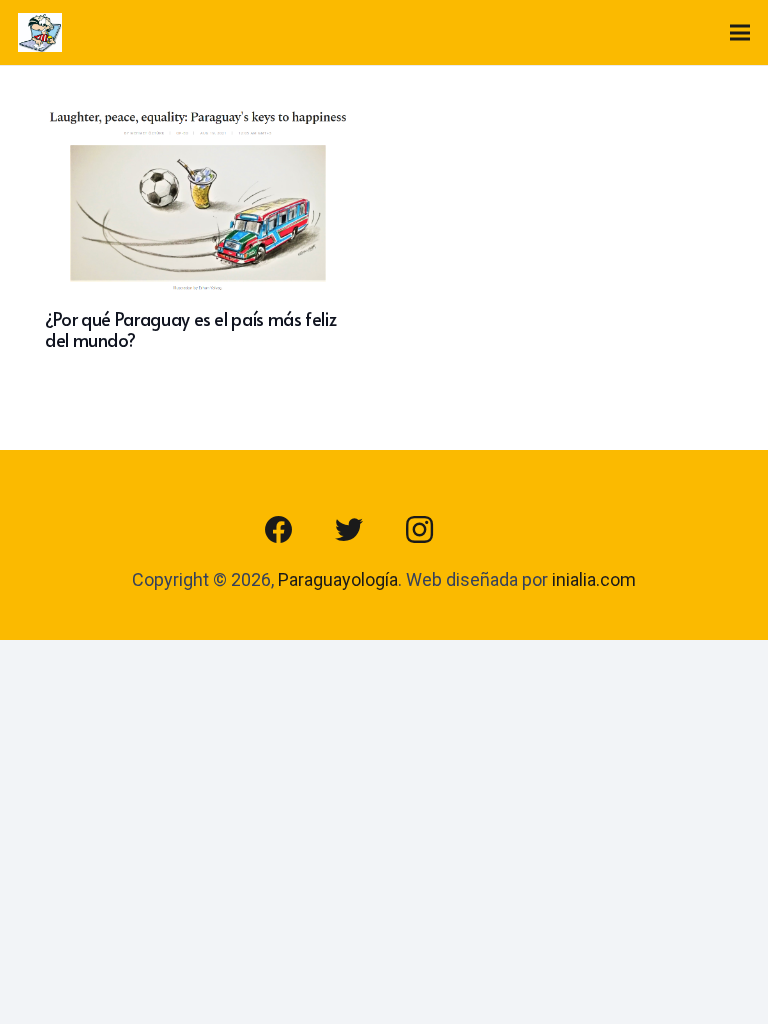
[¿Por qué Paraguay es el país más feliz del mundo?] (201, 124)
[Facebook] (279, 530)
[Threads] (489, 530)
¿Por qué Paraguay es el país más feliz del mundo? (190, 329)
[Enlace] (40, 33)
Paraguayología (338, 579)
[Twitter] (349, 530)
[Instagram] (419, 530)
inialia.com (594, 579)
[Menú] (740, 33)
